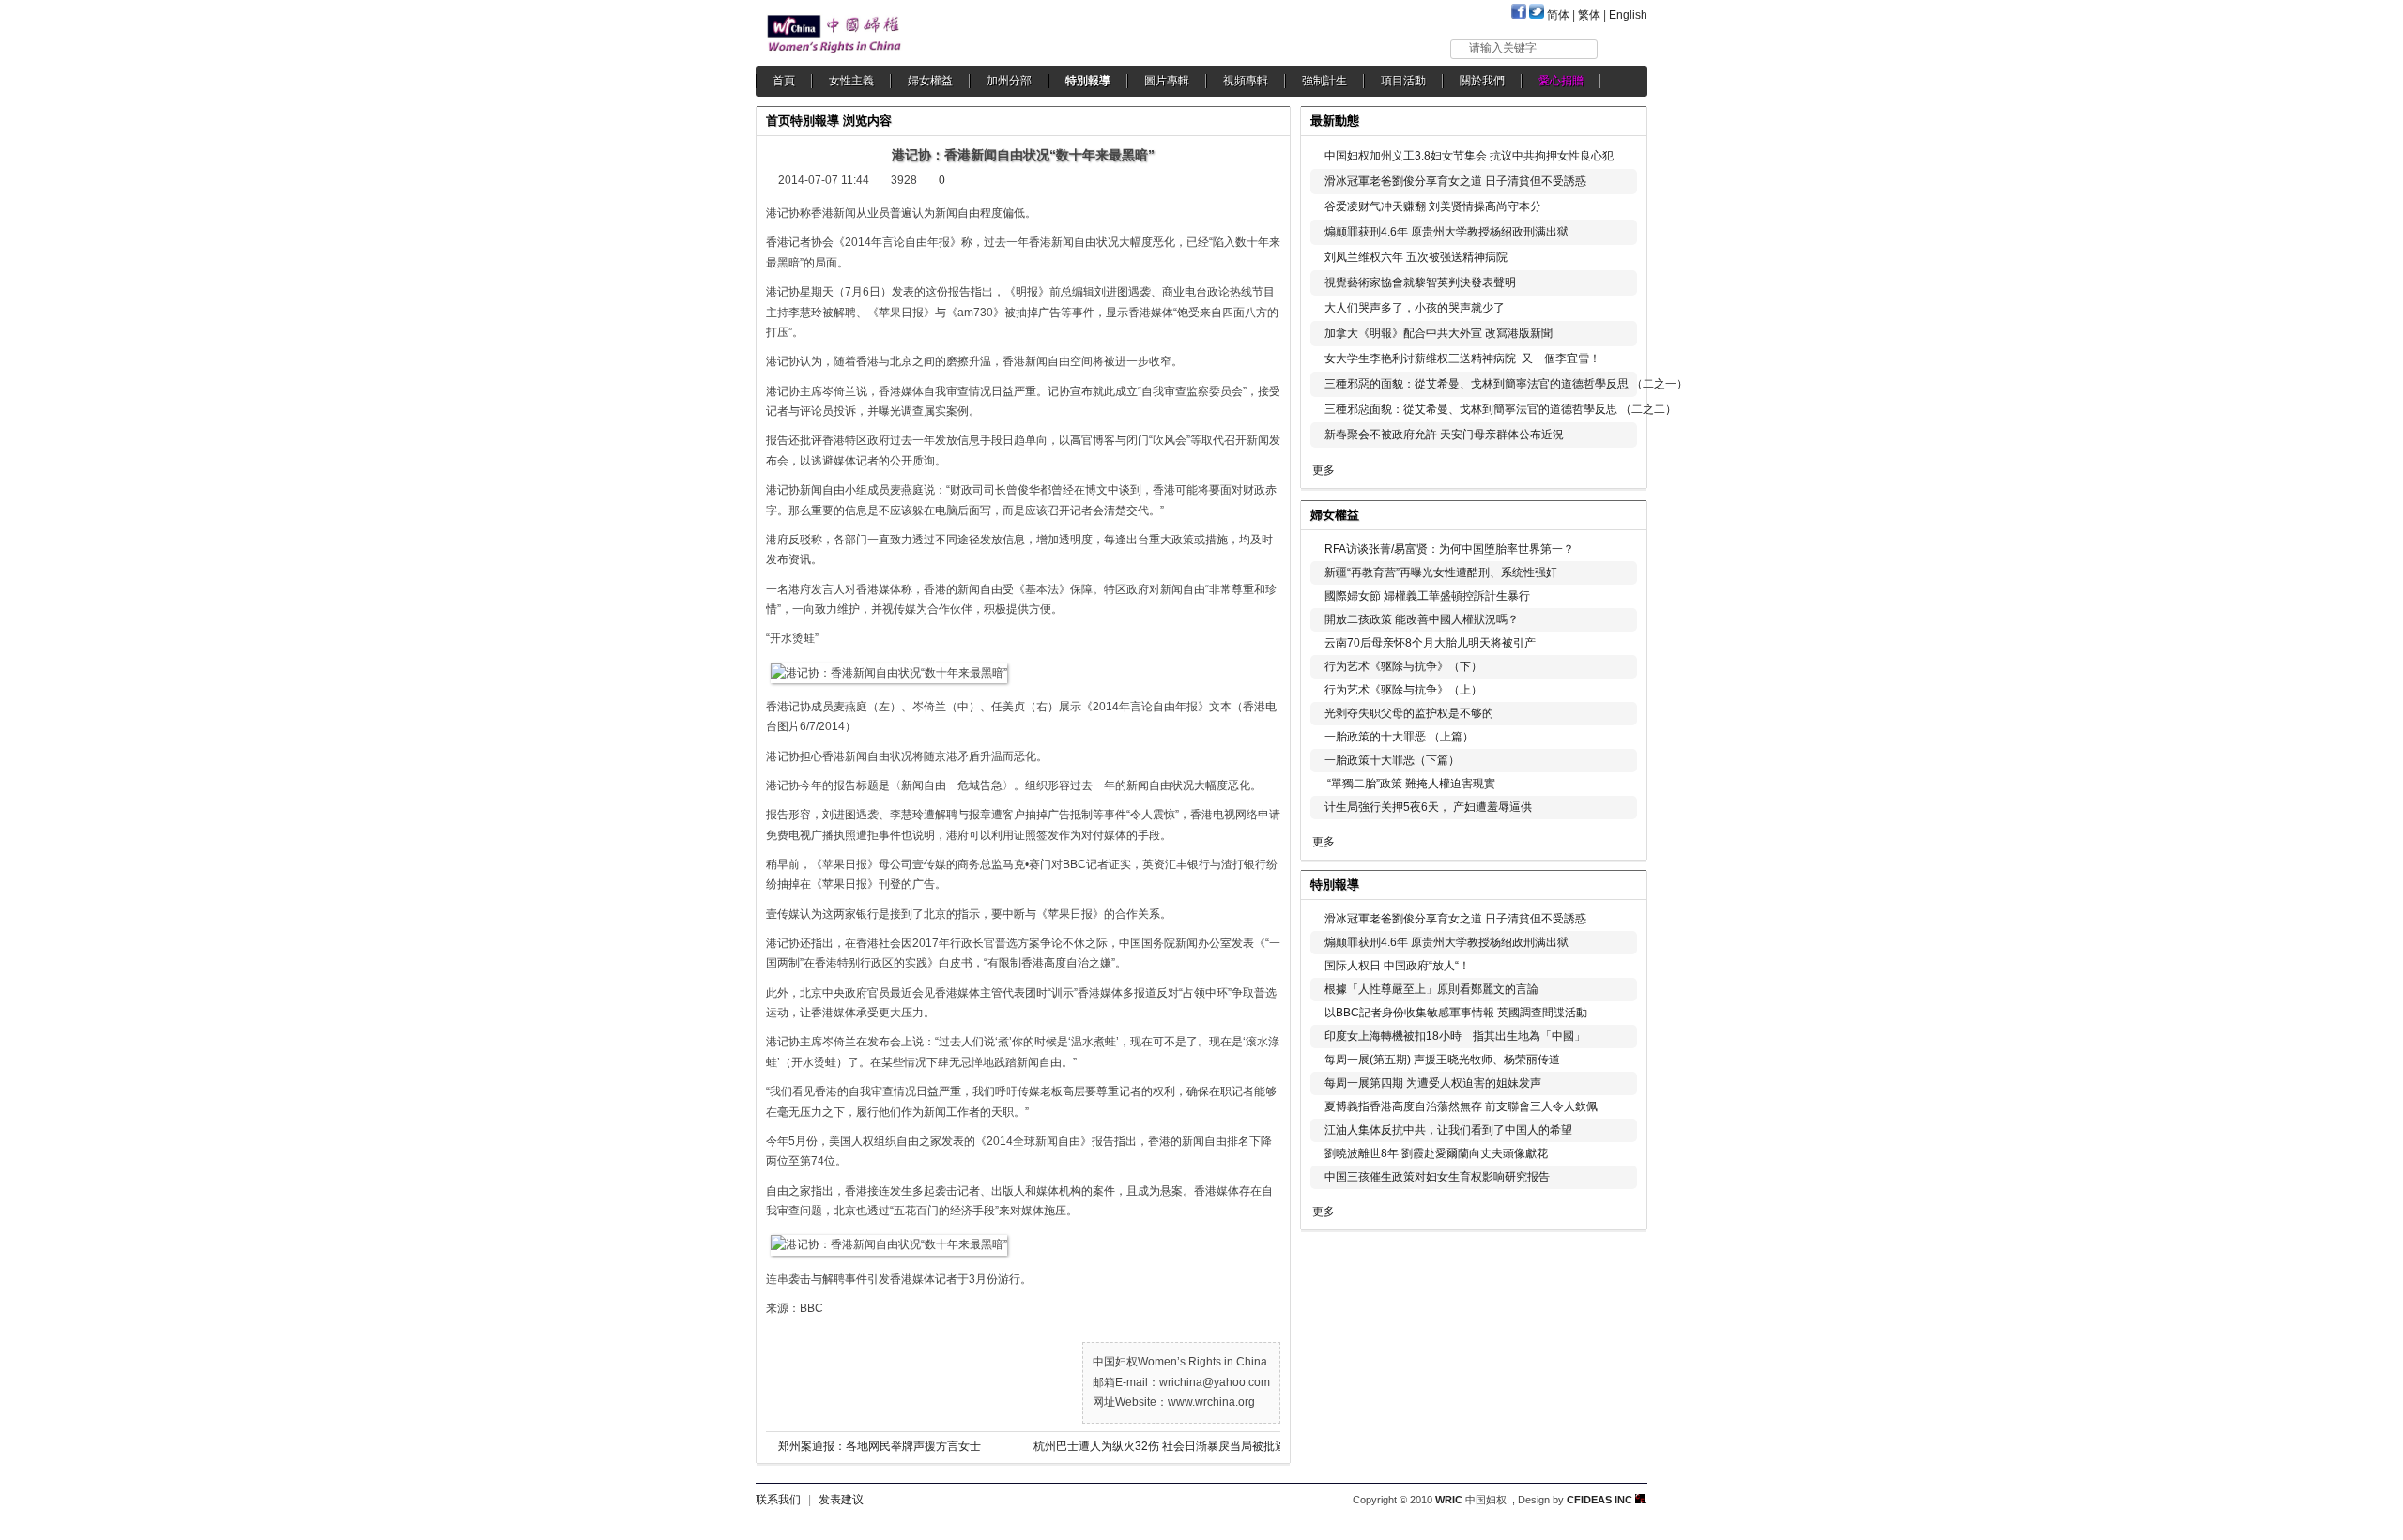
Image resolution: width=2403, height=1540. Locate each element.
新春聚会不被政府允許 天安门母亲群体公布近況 (1444, 435)
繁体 (1589, 15)
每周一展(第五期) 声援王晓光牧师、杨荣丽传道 (1442, 1060)
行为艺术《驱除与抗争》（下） (1403, 666)
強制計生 (1324, 81)
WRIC (1449, 1500)
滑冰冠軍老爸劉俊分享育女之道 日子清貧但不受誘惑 (1455, 181)
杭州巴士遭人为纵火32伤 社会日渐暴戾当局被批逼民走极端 (1174, 1446)
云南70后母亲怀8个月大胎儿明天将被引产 (1430, 643)
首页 (778, 121)
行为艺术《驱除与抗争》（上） (1403, 690)
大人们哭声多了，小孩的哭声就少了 (1415, 308)
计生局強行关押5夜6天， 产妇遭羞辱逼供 (1428, 807)
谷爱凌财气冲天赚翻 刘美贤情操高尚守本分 (1433, 206)
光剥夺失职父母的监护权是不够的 (1409, 713)
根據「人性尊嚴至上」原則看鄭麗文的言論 (1431, 989)
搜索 (1623, 48)
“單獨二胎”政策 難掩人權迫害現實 (1410, 784)
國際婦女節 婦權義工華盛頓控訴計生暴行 (1427, 596)
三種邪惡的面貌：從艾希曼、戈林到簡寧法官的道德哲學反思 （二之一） (1506, 384)
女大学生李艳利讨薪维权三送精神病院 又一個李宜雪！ (1462, 358)
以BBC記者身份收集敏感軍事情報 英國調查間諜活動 (1456, 1013)
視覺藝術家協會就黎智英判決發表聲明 (1420, 282)
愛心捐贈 (1561, 81)
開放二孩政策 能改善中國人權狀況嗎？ (1422, 619)
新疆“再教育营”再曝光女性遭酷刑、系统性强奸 (1441, 572)
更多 (1324, 470)
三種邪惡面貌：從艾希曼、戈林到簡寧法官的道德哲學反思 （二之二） (1500, 409)
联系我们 (778, 1500)
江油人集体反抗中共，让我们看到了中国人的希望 (1448, 1130)
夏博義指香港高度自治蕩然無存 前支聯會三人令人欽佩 (1461, 1106)
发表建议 (841, 1500)
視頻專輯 (1246, 81)
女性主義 (851, 81)
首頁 (784, 81)
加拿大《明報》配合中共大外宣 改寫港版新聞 (1439, 333)
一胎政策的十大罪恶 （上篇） (1399, 737)
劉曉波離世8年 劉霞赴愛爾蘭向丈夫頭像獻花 (1436, 1153)
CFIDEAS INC (1601, 1500)
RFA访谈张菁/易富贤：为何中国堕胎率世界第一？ (1449, 549)
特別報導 (1088, 81)
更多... (1620, 513)
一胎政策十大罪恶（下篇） (1392, 760)
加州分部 (1009, 81)
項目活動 (1403, 81)
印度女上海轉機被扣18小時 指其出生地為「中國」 (1455, 1036)
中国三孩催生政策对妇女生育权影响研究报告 (1437, 1177)
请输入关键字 (1503, 48)
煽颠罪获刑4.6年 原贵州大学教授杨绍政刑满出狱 (1446, 232)
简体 (1558, 15)
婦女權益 (930, 81)
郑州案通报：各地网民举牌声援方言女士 (880, 1446)
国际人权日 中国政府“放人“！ (1397, 966)
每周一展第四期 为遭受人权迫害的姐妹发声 (1433, 1083)
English (1628, 15)
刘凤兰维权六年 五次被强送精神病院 (1416, 257)
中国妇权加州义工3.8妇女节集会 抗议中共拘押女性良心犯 (1469, 156)
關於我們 (1482, 81)
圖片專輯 (1167, 81)
